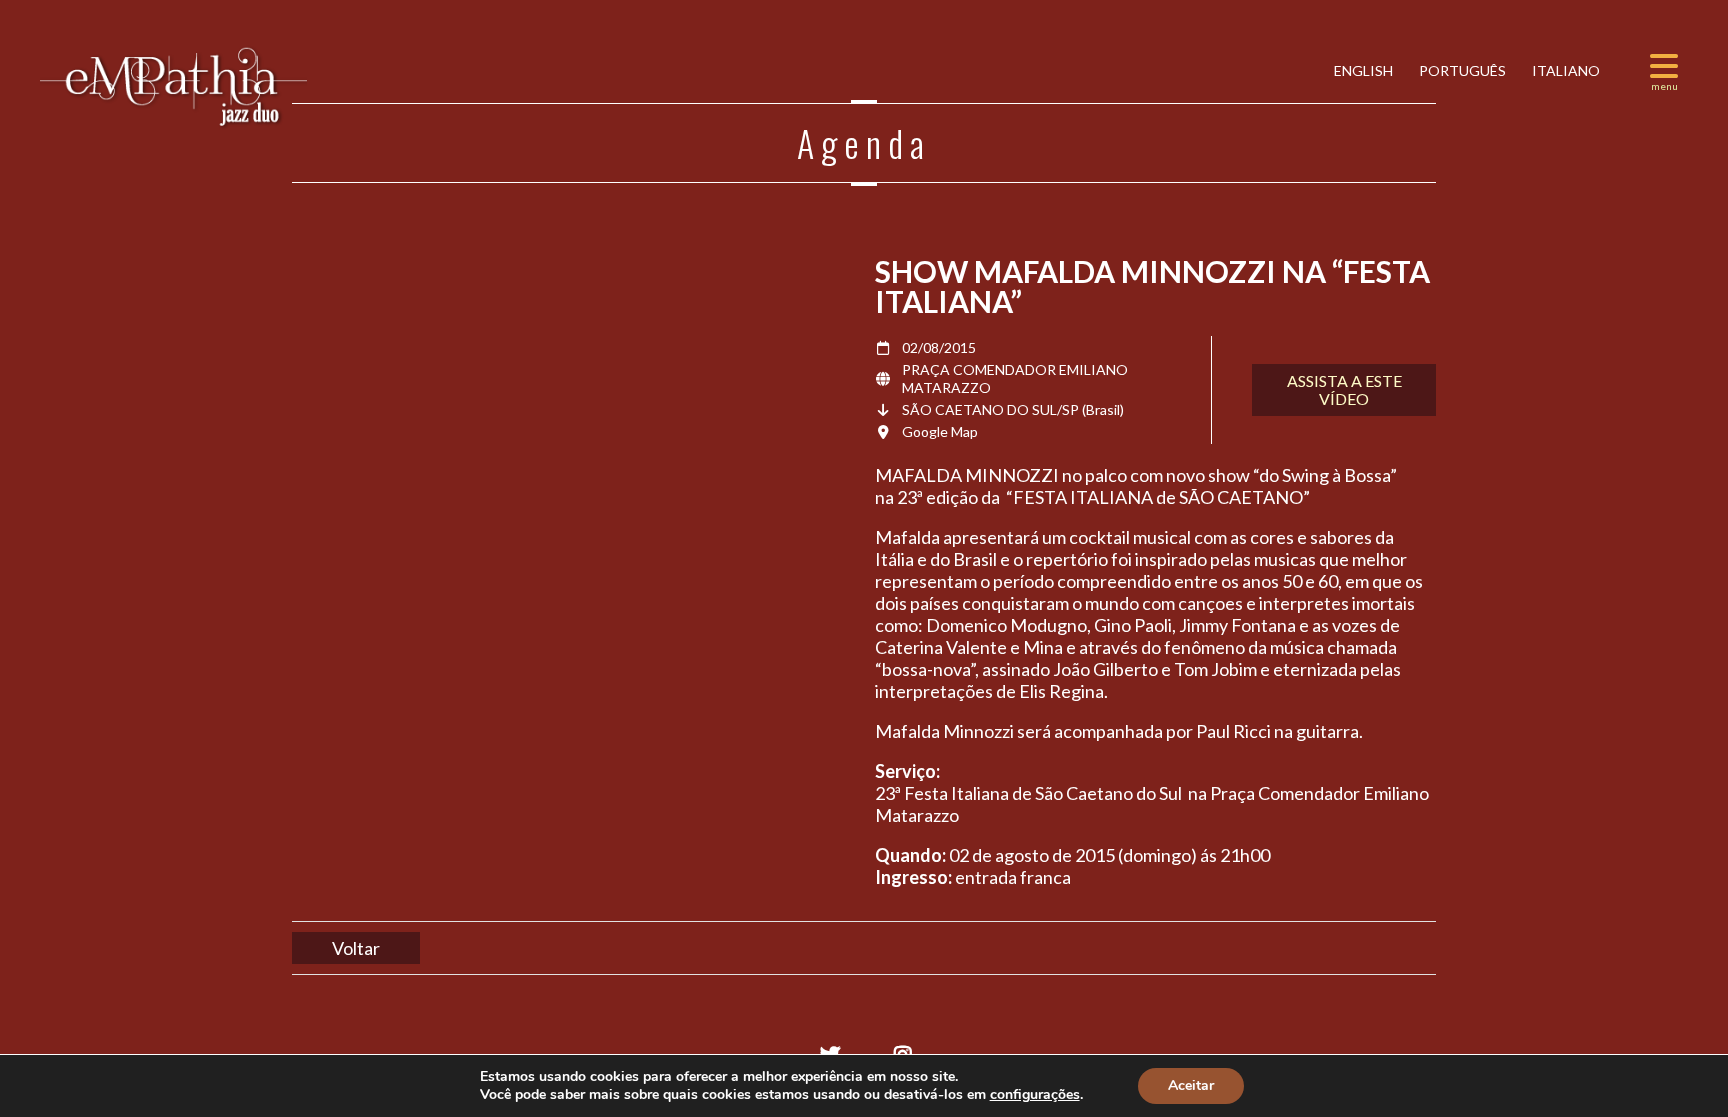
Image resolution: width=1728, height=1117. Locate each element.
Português (1461, 70)
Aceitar (1191, 1085)
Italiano (1564, 70)
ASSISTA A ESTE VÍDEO (1344, 389)
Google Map (940, 431)
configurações (1035, 1095)
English (1362, 70)
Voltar (356, 948)
